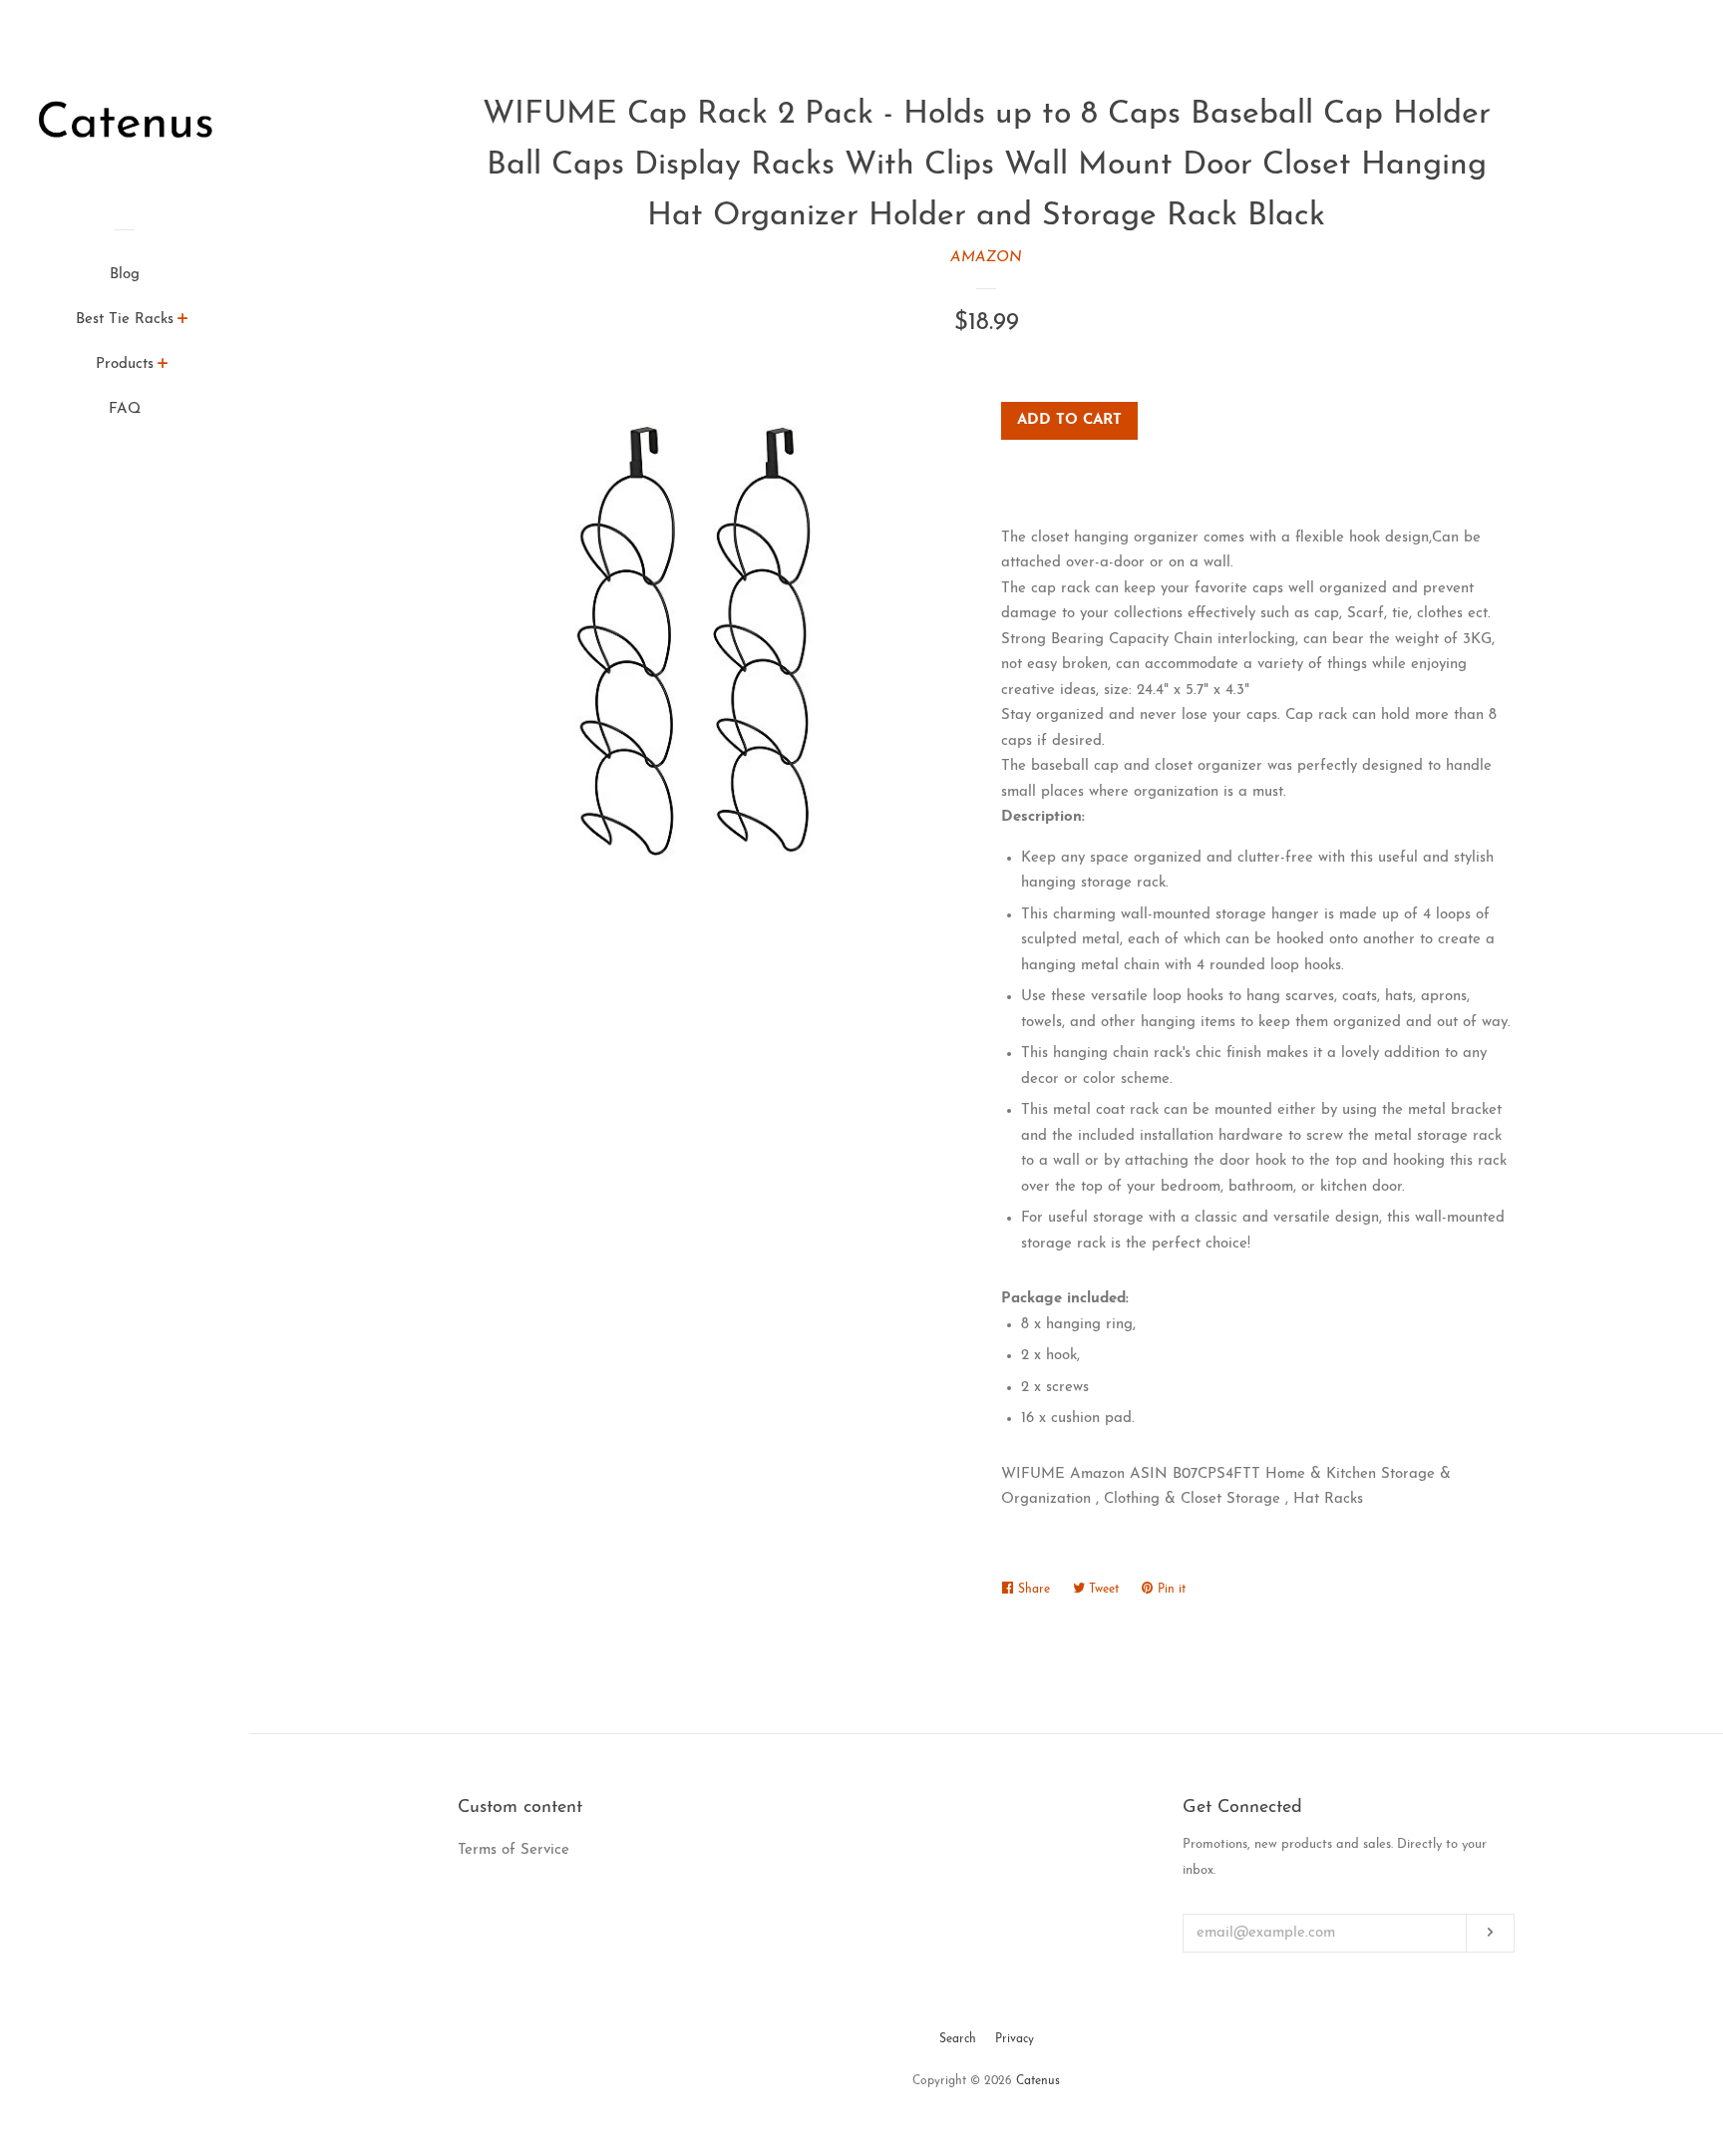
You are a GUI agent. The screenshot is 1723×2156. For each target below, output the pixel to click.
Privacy (1015, 2039)
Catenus (1038, 2081)
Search (958, 2039)
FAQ (125, 409)
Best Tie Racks (125, 320)
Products (125, 364)
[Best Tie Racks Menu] (183, 322)
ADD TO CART (1069, 420)
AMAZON (986, 258)
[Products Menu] (163, 367)
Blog (125, 275)
